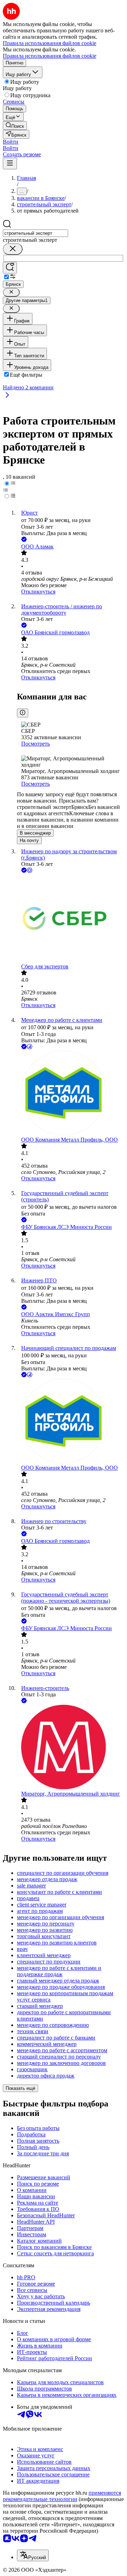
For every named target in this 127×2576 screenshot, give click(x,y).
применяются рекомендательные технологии (62, 2496)
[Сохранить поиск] (10, 268)
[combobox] (35, 233)
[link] (15, 125)
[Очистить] (13, 249)
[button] (11, 142)
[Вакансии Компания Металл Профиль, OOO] (71, 1094)
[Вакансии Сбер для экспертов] (71, 919)
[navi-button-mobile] (10, 164)
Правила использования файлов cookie (50, 56)
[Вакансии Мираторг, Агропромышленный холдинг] (71, 1748)
